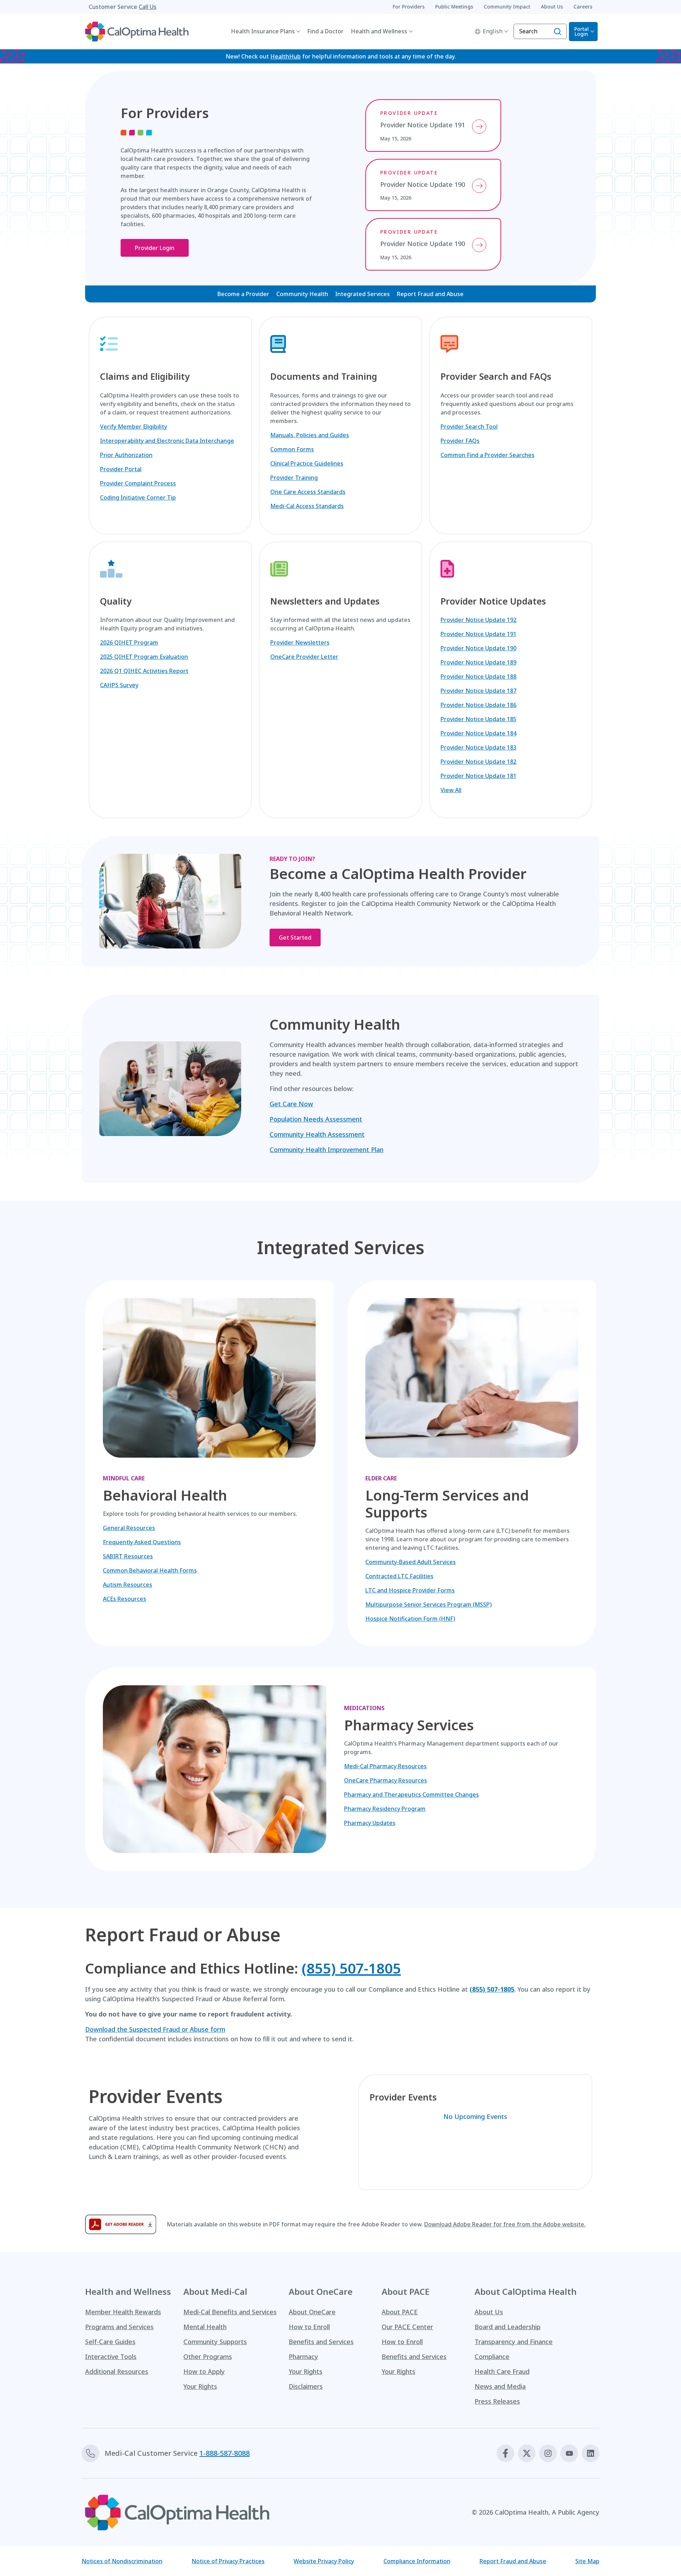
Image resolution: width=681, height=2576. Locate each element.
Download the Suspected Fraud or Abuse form (155, 2029)
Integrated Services (362, 294)
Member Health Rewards (123, 2312)
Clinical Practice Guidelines (307, 463)
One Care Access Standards (308, 492)
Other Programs (208, 2357)
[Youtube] (569, 2453)
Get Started (295, 938)
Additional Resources (117, 2371)
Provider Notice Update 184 (478, 733)
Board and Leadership (508, 2327)
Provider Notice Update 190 (478, 648)
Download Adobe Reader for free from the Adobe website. (505, 2224)
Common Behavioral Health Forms (150, 1570)
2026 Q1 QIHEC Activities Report (144, 671)
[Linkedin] (591, 2453)
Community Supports (215, 2342)
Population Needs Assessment (316, 1119)
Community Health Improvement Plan (326, 1150)
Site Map (587, 2561)
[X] (527, 2453)
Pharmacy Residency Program (385, 1809)
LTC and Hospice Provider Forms (410, 1590)
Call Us (148, 7)
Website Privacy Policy (324, 2561)
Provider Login (155, 248)
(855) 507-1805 (351, 1968)
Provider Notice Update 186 (478, 705)
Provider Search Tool (469, 427)
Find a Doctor (325, 31)
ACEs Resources (124, 1599)
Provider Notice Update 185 (478, 719)
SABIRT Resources (128, 1556)
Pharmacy (303, 2357)
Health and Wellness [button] (379, 31)
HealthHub (286, 56)
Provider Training (294, 478)
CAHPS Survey (119, 685)
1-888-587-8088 (225, 2453)
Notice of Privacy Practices (228, 2561)
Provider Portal (121, 469)
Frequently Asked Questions (142, 1542)
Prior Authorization (126, 455)
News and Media (500, 2386)
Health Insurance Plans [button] (263, 31)
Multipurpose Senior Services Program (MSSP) (428, 1604)
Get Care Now (291, 1104)
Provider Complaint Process (138, 483)
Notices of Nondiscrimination (122, 2561)
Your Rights (200, 2386)
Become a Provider (243, 294)
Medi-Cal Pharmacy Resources (385, 1766)
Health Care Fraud (502, 2371)
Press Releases (497, 2401)
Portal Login (582, 31)
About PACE (400, 2312)
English (493, 31)
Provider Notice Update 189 (478, 662)
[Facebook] (505, 2453)
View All (451, 790)
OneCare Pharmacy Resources (386, 1780)
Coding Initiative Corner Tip (138, 497)
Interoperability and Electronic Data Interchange (167, 441)
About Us (489, 2312)
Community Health (302, 294)
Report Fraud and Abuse (430, 294)
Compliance (492, 2357)
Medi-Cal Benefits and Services (230, 2312)
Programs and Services (119, 2327)
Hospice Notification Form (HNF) (410, 1619)
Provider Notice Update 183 (478, 747)
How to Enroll (309, 2327)
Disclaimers (306, 2386)
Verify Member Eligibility (134, 427)
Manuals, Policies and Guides (310, 435)
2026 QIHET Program (129, 642)
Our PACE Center (407, 2327)
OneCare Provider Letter (304, 657)
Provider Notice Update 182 (478, 762)
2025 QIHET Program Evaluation (144, 657)
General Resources (129, 1528)
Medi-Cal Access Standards (307, 506)
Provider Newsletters (300, 642)
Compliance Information (417, 2561)
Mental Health (205, 2327)
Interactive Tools (111, 2357)
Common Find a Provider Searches (488, 455)
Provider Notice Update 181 (478, 776)
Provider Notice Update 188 (478, 677)
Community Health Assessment (317, 1134)
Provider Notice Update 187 (478, 691)
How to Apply (204, 2371)
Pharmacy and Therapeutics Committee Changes (411, 1795)
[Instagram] (548, 2453)
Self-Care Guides (110, 2342)
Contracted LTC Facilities (399, 1576)
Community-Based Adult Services (411, 1562)
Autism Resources (128, 1585)
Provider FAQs (460, 441)
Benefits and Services (321, 2342)
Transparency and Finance (514, 2342)
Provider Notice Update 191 (478, 634)
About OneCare (312, 2312)
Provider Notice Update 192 (478, 620)
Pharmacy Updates (370, 1823)
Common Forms (292, 449)
